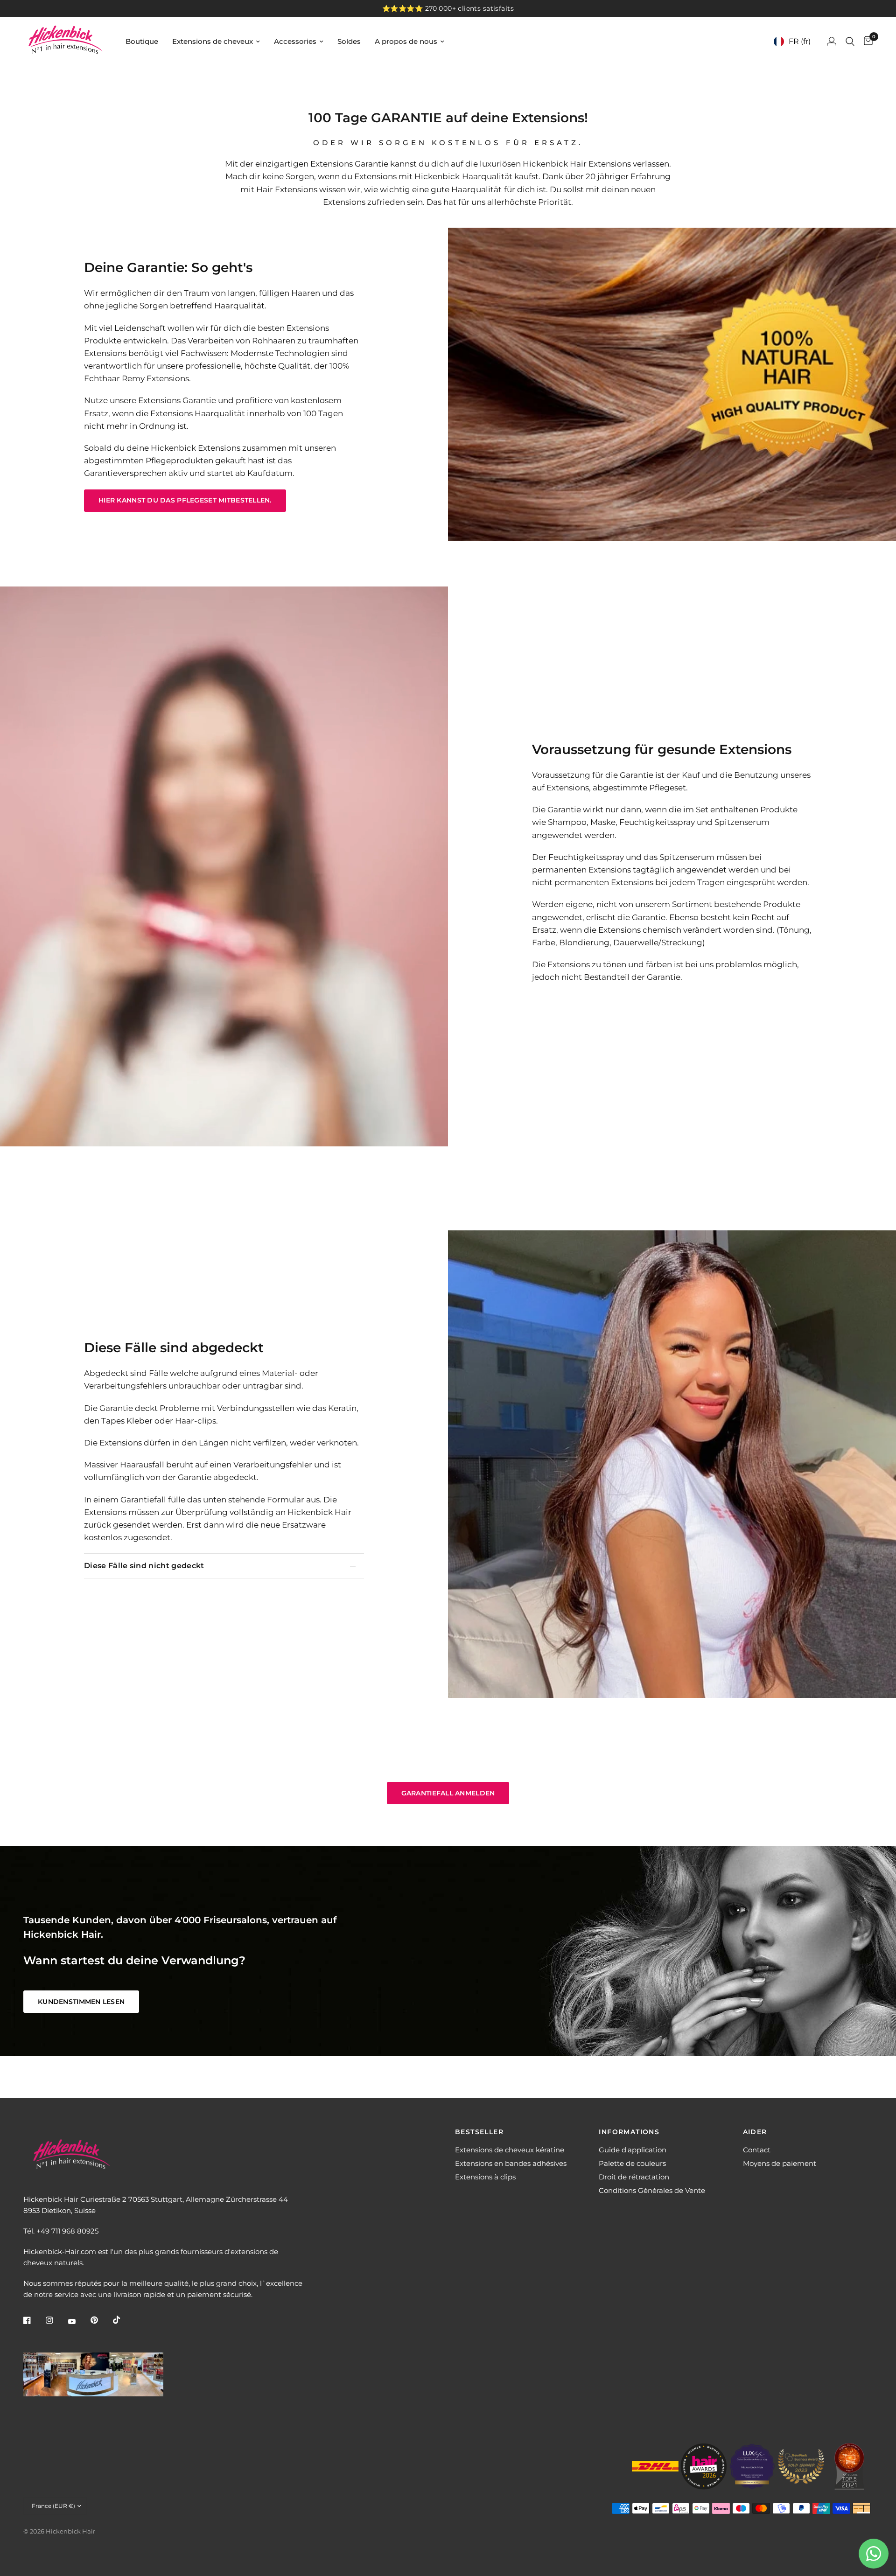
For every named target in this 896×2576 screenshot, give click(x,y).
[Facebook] (34, 2320)
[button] (185, 501)
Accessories (295, 41)
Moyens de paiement (780, 2163)
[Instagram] (56, 2320)
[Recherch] (850, 41)
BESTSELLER (479, 2132)
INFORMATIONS (629, 2132)
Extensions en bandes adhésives (511, 2163)
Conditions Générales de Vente (652, 2190)
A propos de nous (406, 41)
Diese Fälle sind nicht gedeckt (144, 1566)
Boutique (142, 41)
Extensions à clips (485, 2177)
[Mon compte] (832, 41)
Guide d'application (633, 2150)
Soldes (349, 41)
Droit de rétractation (634, 2177)
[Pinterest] (101, 2320)
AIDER (755, 2132)
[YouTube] (78, 2321)
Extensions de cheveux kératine (510, 2150)
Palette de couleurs (632, 2163)
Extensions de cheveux (213, 41)
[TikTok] (123, 2320)
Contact (757, 2150)
